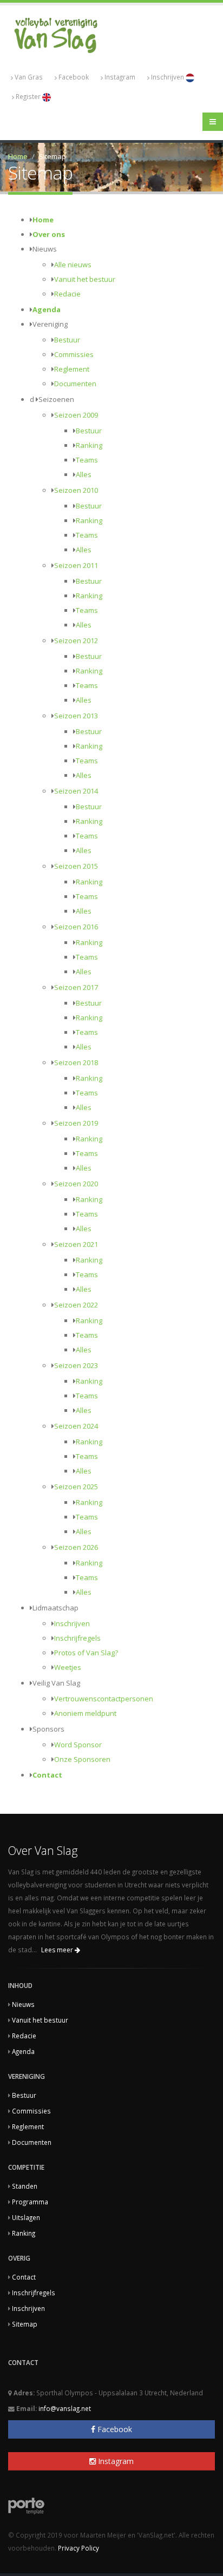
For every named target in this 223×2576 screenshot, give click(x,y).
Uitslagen (26, 2217)
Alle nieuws (73, 265)
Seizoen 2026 (76, 1547)
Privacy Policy (78, 2548)
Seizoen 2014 (76, 791)
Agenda (47, 309)
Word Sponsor (78, 1745)
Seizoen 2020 (76, 1184)
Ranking (89, 445)
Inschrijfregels (77, 1638)
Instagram (120, 77)
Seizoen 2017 (76, 987)
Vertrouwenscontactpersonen (104, 1699)
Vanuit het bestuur (85, 279)
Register (29, 96)
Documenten (75, 384)
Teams (87, 460)
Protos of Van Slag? (86, 1653)
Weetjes (68, 1667)
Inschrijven (168, 77)
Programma (30, 2202)
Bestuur (67, 340)
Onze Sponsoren (82, 1759)
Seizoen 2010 (76, 490)
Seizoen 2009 (76, 415)
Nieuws (23, 2004)
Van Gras (29, 77)
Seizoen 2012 (76, 640)
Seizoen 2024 (76, 1426)
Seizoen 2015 (76, 866)
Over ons (49, 234)
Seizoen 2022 (76, 1305)
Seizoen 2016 (76, 927)
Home (18, 156)
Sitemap (25, 2324)
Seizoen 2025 (76, 1487)
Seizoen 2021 (76, 1244)
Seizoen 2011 (76, 565)
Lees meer (58, 1950)
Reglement (72, 369)
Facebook (74, 77)
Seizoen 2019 (76, 1123)
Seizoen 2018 (76, 1062)
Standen (25, 2186)
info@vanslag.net (65, 2408)
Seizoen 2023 (76, 1365)
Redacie (67, 294)
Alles (84, 474)
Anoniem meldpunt (85, 1713)
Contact (47, 1775)
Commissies (74, 354)
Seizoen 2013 (76, 716)
